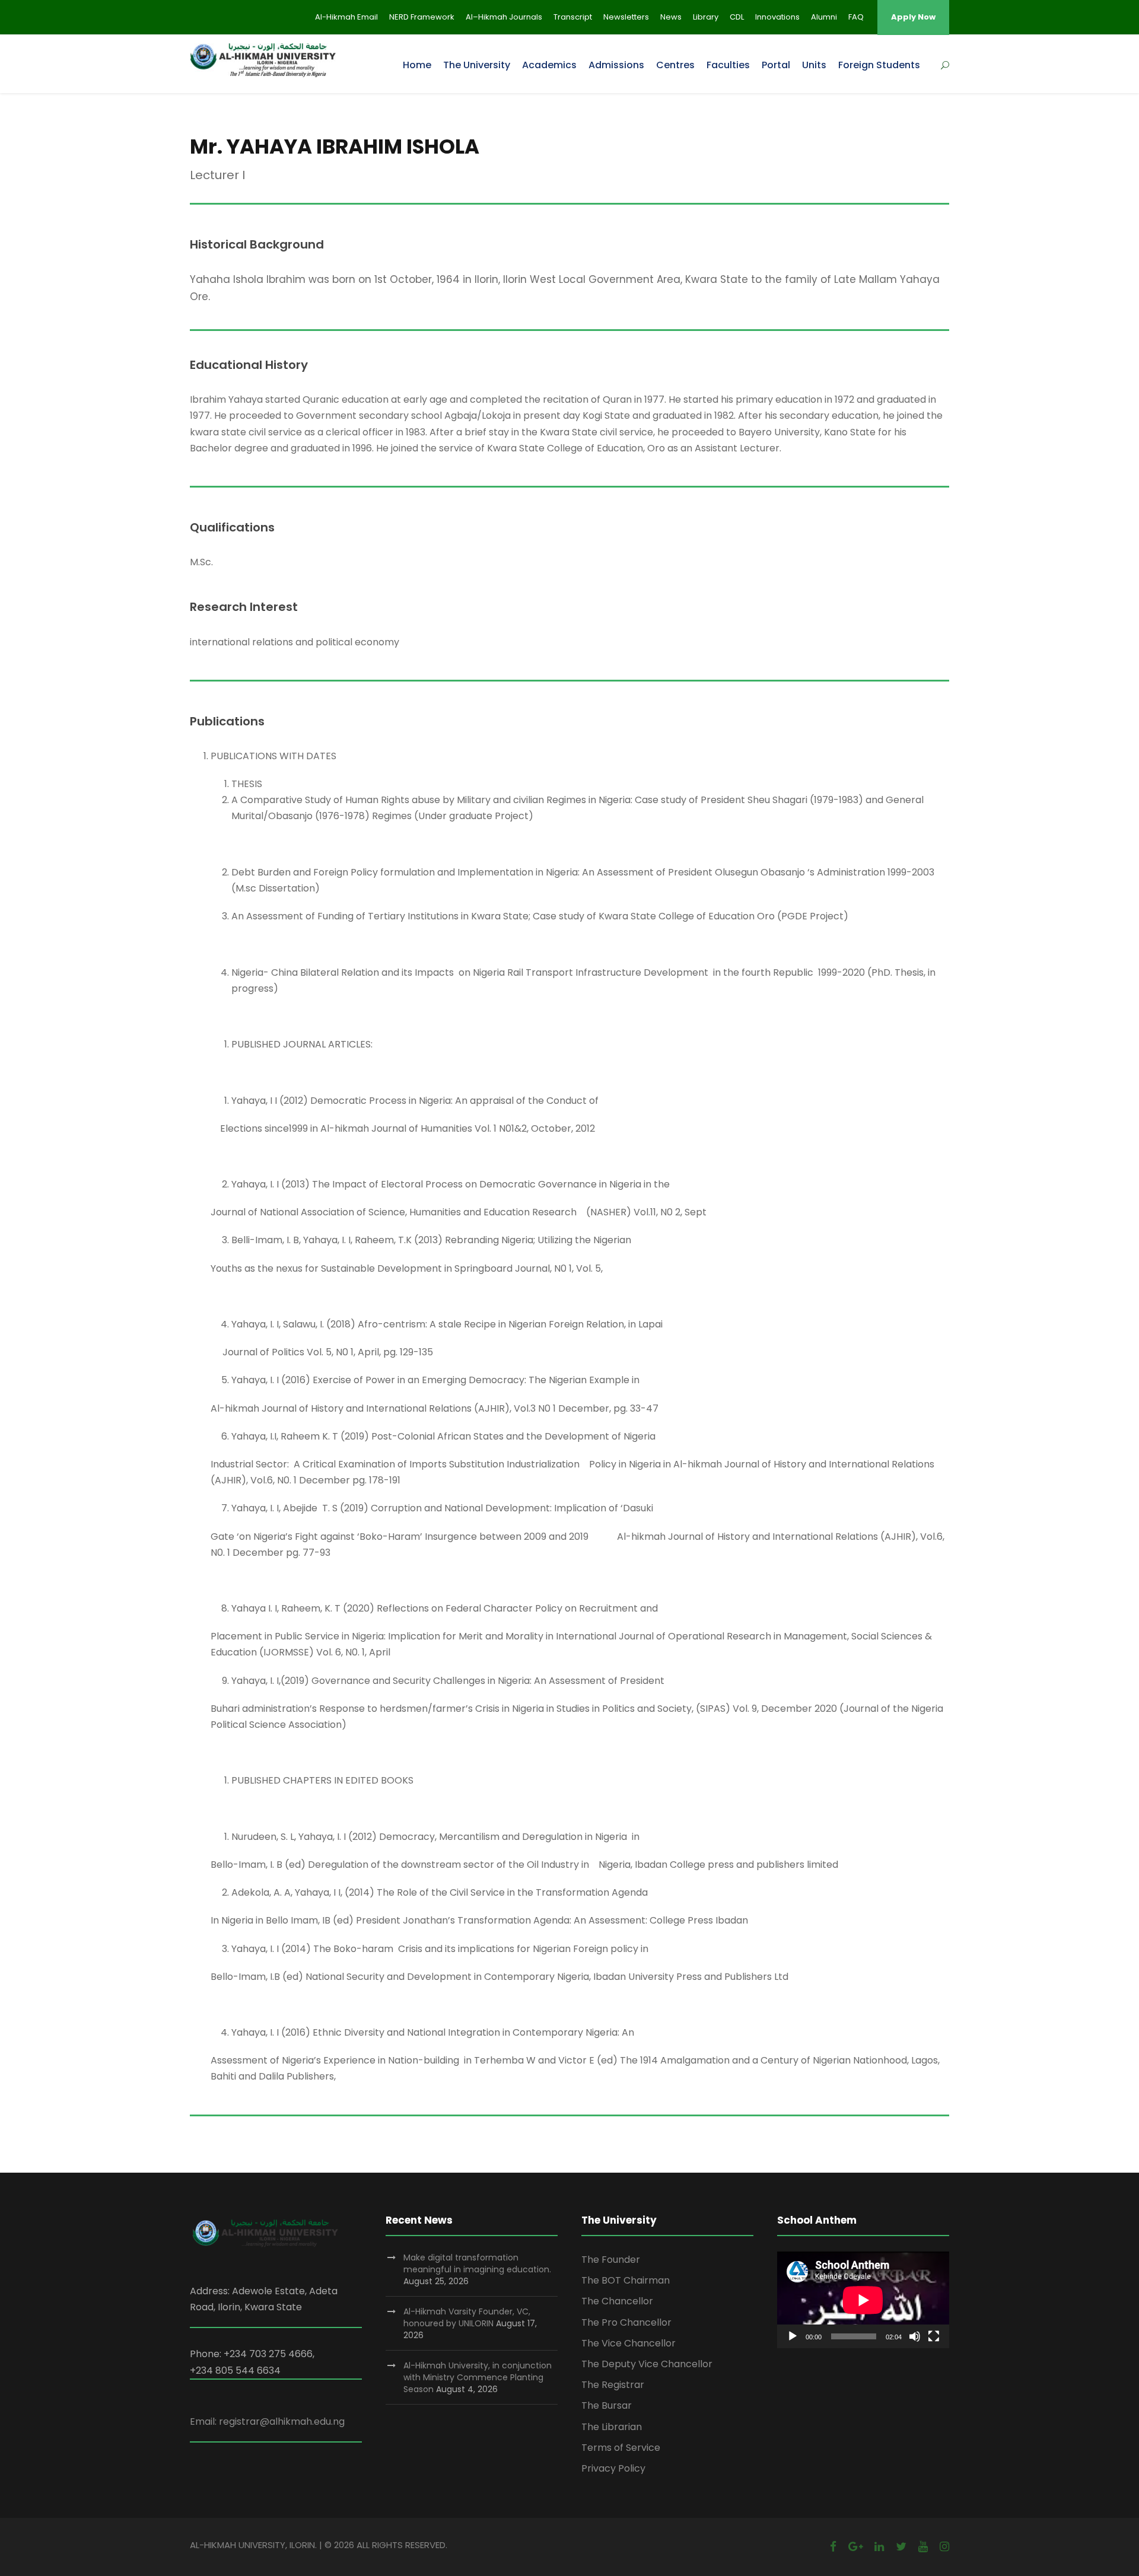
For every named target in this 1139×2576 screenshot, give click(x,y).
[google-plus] (855, 2547)
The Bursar (607, 2405)
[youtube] (923, 2547)
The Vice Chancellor (629, 2343)
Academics (549, 65)
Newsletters (626, 17)
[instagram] (944, 2547)
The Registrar (613, 2385)
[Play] (793, 2336)
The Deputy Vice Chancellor (647, 2364)
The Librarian (612, 2427)
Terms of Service (621, 2448)
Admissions (616, 65)
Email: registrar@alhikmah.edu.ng (267, 2421)
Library (706, 17)
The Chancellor (617, 2301)
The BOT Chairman (626, 2280)
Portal (776, 65)
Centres (675, 65)
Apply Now (913, 17)
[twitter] (901, 2547)
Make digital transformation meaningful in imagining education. (477, 2263)
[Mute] (915, 2336)
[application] (863, 2300)
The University (477, 65)
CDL (737, 17)
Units (814, 65)
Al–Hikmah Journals (504, 17)
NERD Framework (422, 17)
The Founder (611, 2260)
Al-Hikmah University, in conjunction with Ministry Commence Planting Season (478, 2377)
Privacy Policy (613, 2468)
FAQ (856, 17)
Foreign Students (879, 65)
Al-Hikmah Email (346, 17)
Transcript (573, 17)
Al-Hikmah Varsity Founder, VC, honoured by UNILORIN (467, 2317)
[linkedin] (879, 2547)
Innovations (777, 17)
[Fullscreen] (934, 2336)
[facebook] (833, 2547)
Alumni (824, 17)
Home (417, 65)
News (671, 17)
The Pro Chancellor (626, 2322)
